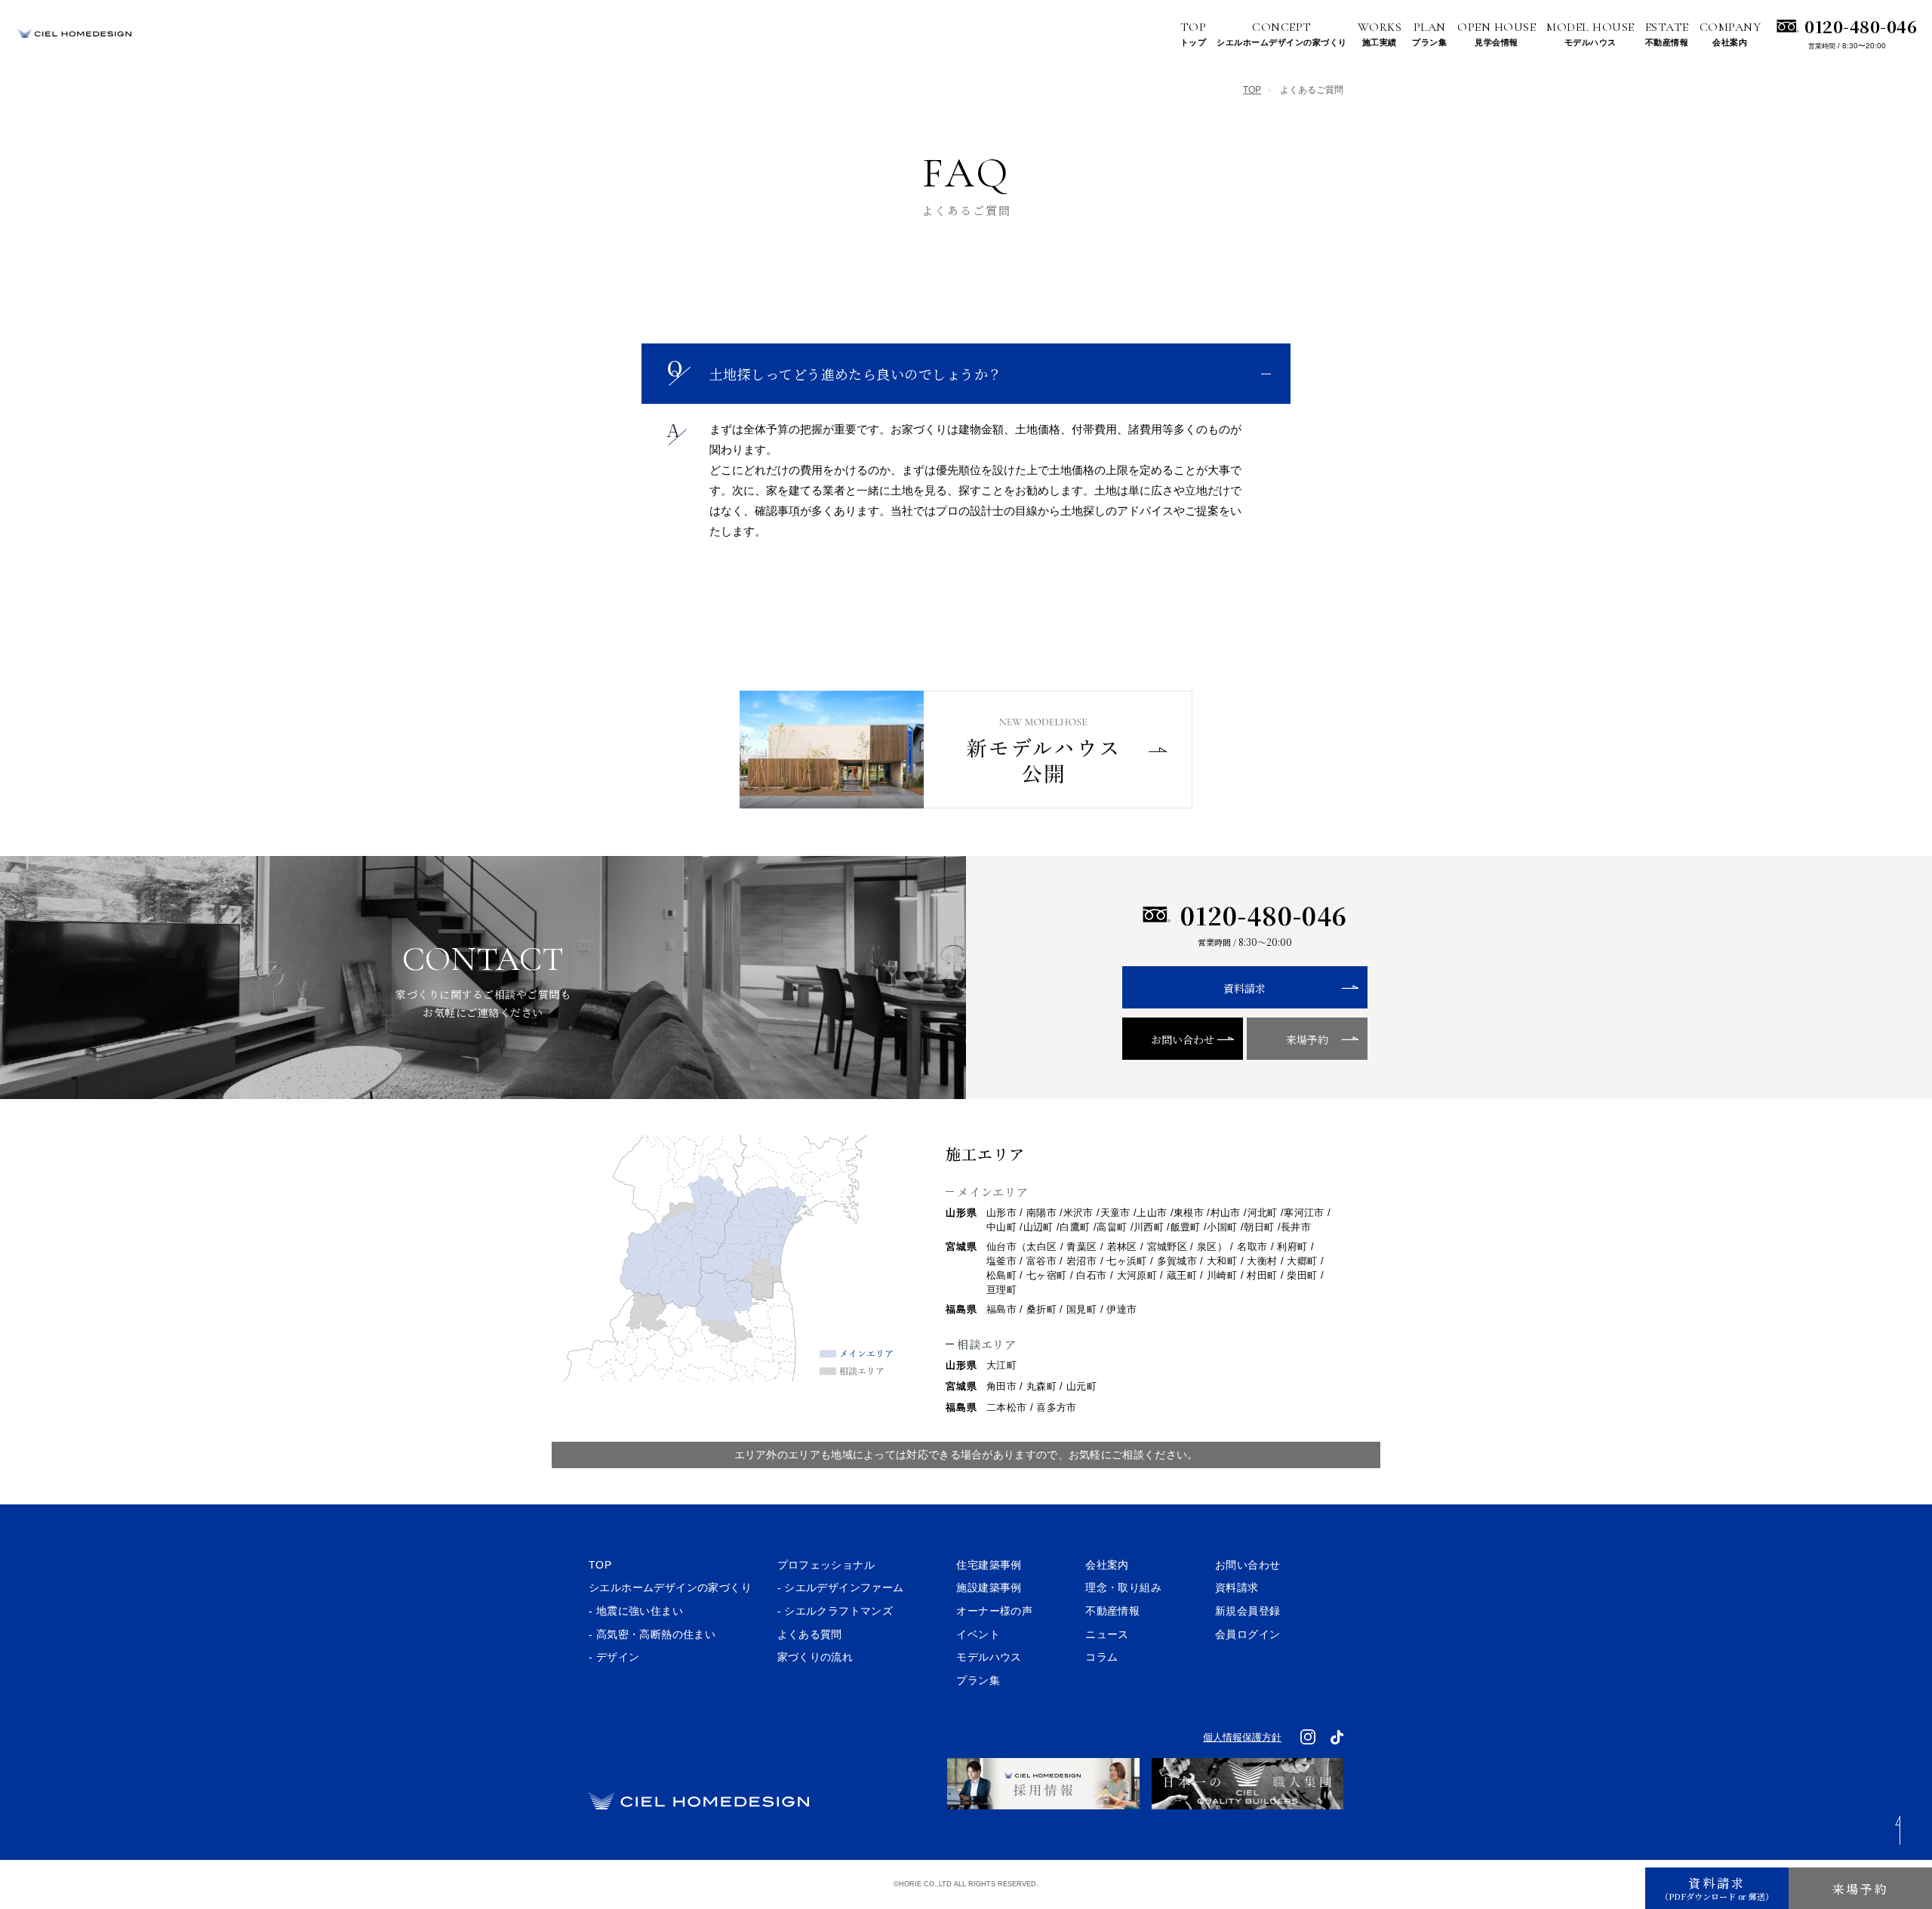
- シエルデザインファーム (841, 1587)
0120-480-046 (1869, 25)
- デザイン (614, 1657)
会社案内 (1107, 1565)
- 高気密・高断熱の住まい (652, 1634)
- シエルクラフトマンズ (835, 1611)
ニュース (1107, 1634)
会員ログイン (1247, 1634)
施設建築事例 (989, 1587)
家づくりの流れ (815, 1657)
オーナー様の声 (994, 1611)
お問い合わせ (1183, 1039)
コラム (1101, 1657)
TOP (1252, 90)
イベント (978, 1634)
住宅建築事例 (989, 1565)
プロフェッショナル (826, 1565)
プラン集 (978, 1680)
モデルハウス (989, 1657)
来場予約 (1307, 1039)
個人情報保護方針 (1242, 1737)
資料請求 (1244, 988)
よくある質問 (810, 1634)
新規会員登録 (1247, 1611)
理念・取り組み (1123, 1587)
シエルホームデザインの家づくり (670, 1587)
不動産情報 (1112, 1611)
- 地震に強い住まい (636, 1611)
